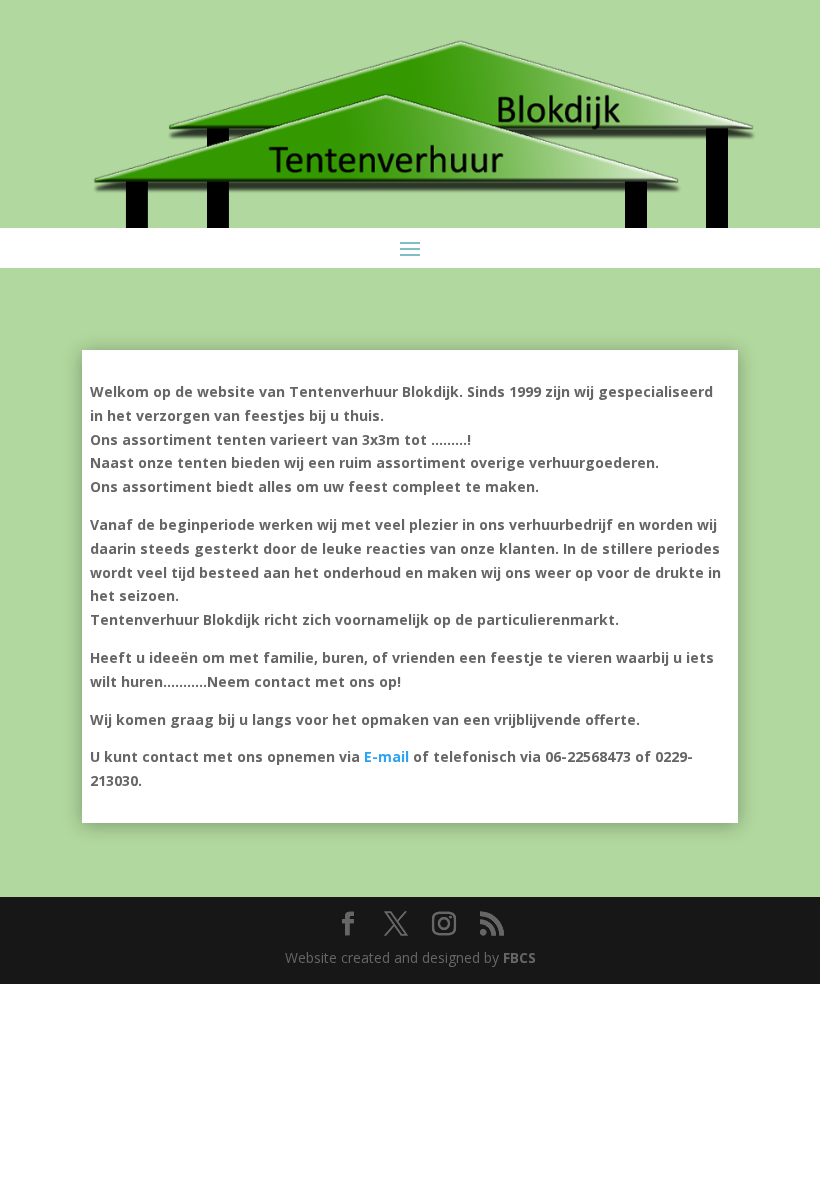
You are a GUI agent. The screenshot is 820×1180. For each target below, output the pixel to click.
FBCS (519, 957)
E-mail (386, 756)
